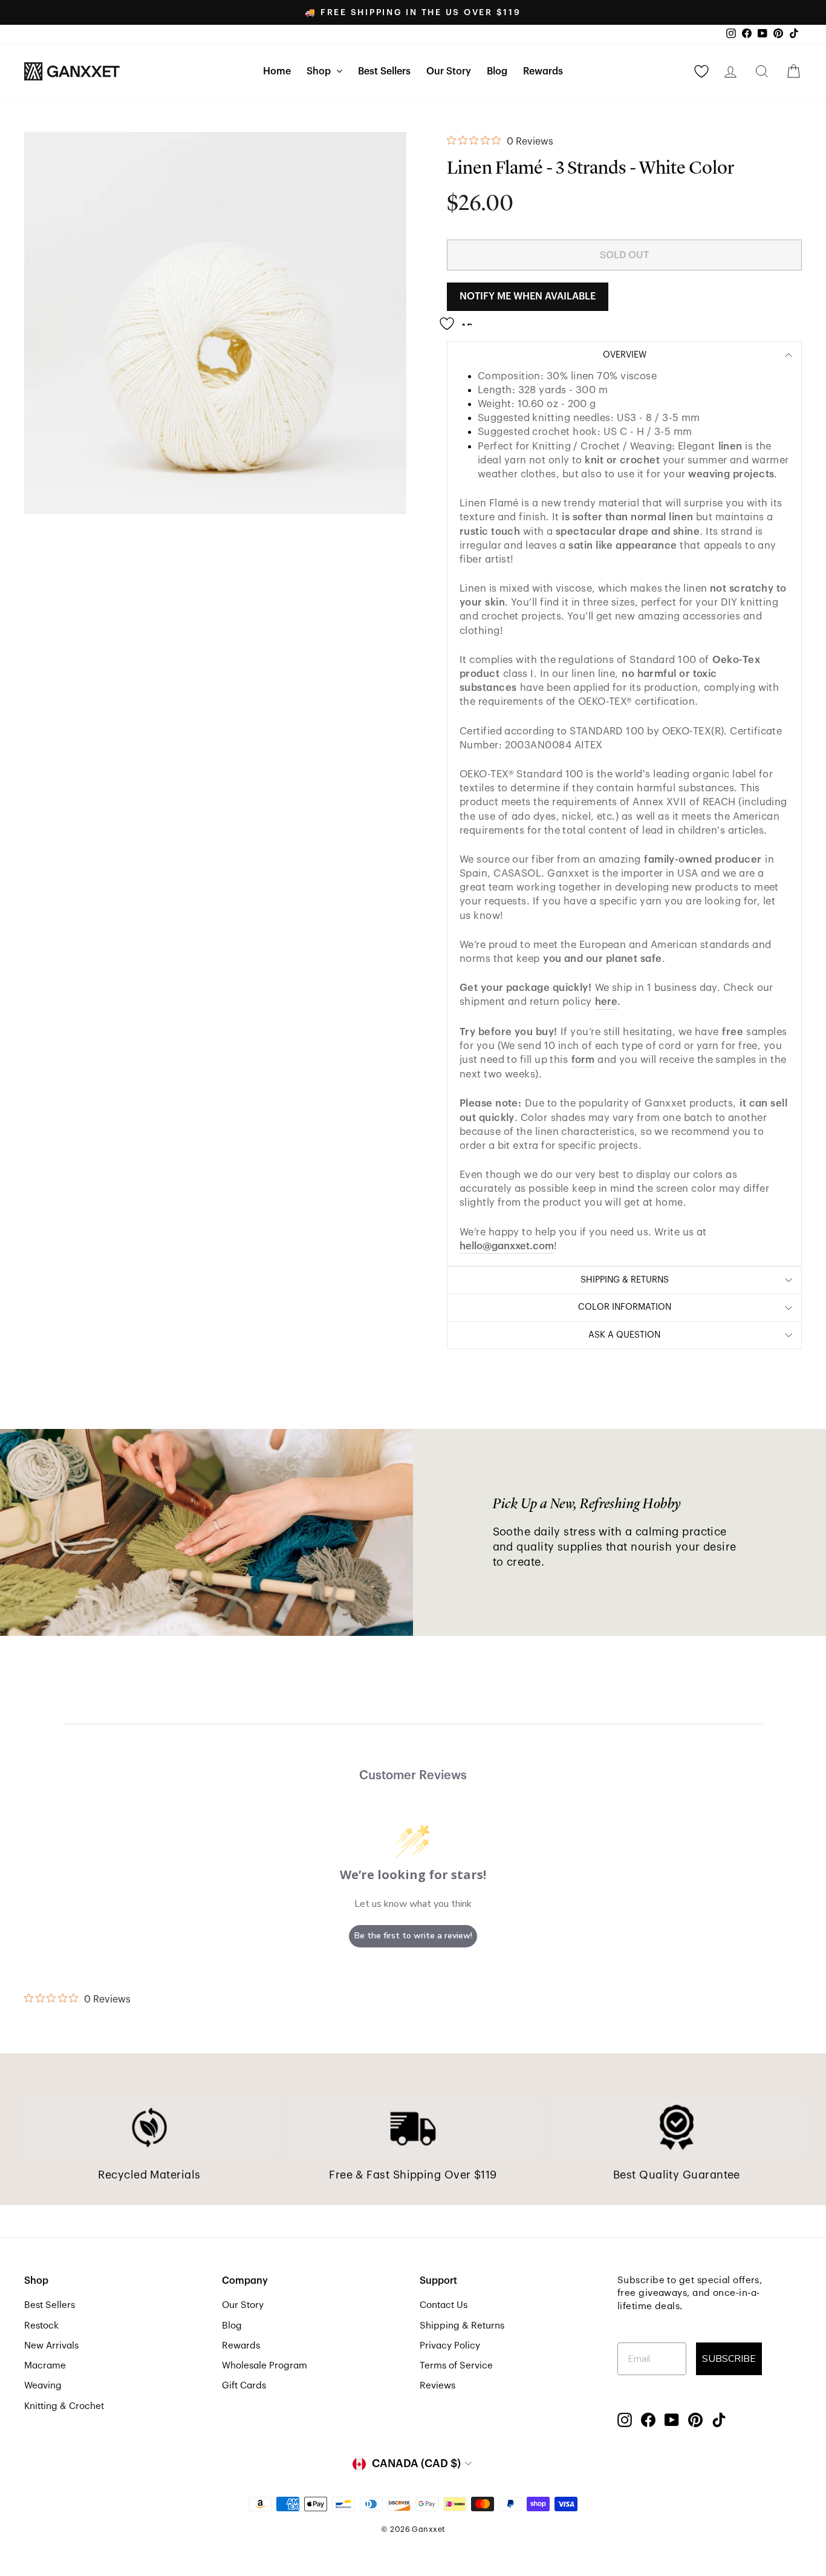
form (583, 1060)
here (606, 1002)
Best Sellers (384, 71)
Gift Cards (244, 2385)
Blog (497, 71)
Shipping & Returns (462, 2326)
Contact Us (444, 2305)
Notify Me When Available (528, 296)
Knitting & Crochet (64, 2406)
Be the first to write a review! (413, 1936)
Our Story (449, 71)
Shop (320, 71)
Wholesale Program (265, 2365)
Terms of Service (456, 2365)
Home (277, 71)
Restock (41, 2326)
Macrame (45, 2365)
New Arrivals (51, 2346)
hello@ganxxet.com (507, 1246)
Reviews (437, 2385)
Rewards (543, 71)
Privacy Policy (450, 2346)
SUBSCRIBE (729, 2359)
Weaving (43, 2385)
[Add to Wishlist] (460, 319)
